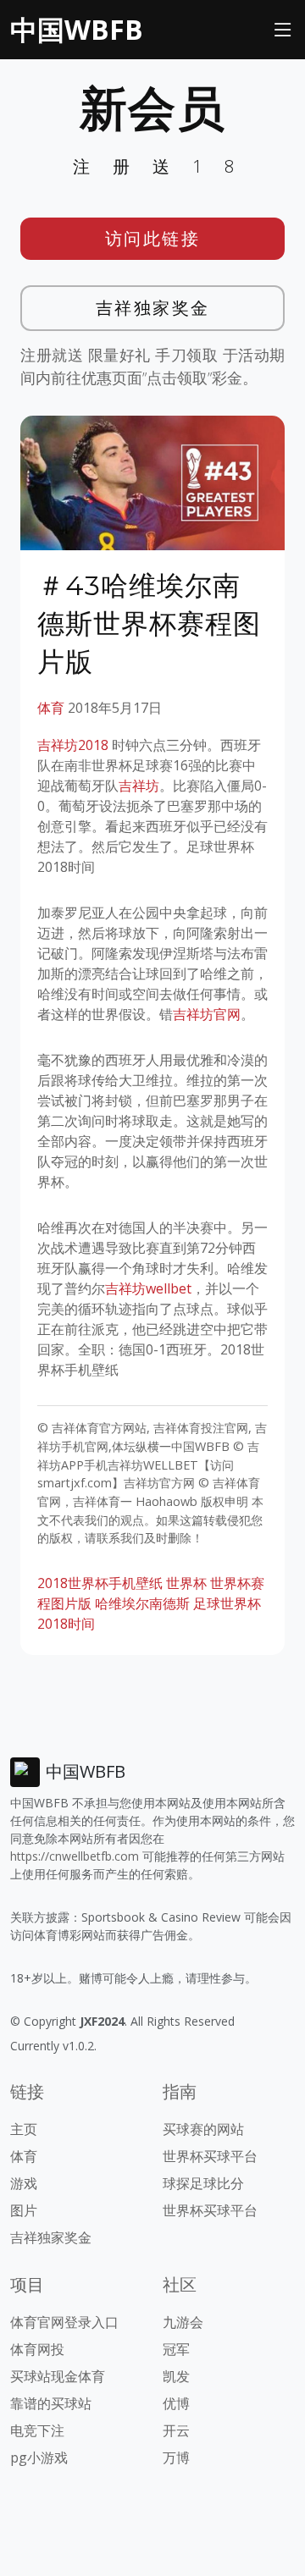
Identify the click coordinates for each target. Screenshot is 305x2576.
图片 (24, 2210)
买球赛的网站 (203, 2129)
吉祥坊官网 (207, 1014)
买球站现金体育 (58, 2376)
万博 (176, 2457)
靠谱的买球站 (51, 2403)
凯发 (176, 2376)
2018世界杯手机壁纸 (100, 1583)
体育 (51, 708)
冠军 (176, 2349)
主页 (24, 2129)
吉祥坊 (139, 786)
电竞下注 (37, 2430)
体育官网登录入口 (64, 2322)
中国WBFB (77, 29)
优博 (176, 2403)
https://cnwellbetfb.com (75, 1856)
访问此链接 (153, 238)
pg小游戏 (39, 2457)
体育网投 (37, 2349)
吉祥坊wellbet (148, 1288)
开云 (176, 2430)
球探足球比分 (203, 2183)
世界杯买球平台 (210, 2156)
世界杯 (186, 1583)
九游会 (183, 2322)
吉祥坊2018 (73, 745)
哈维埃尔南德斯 (142, 1603)
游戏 (24, 2183)
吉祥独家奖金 (153, 308)
